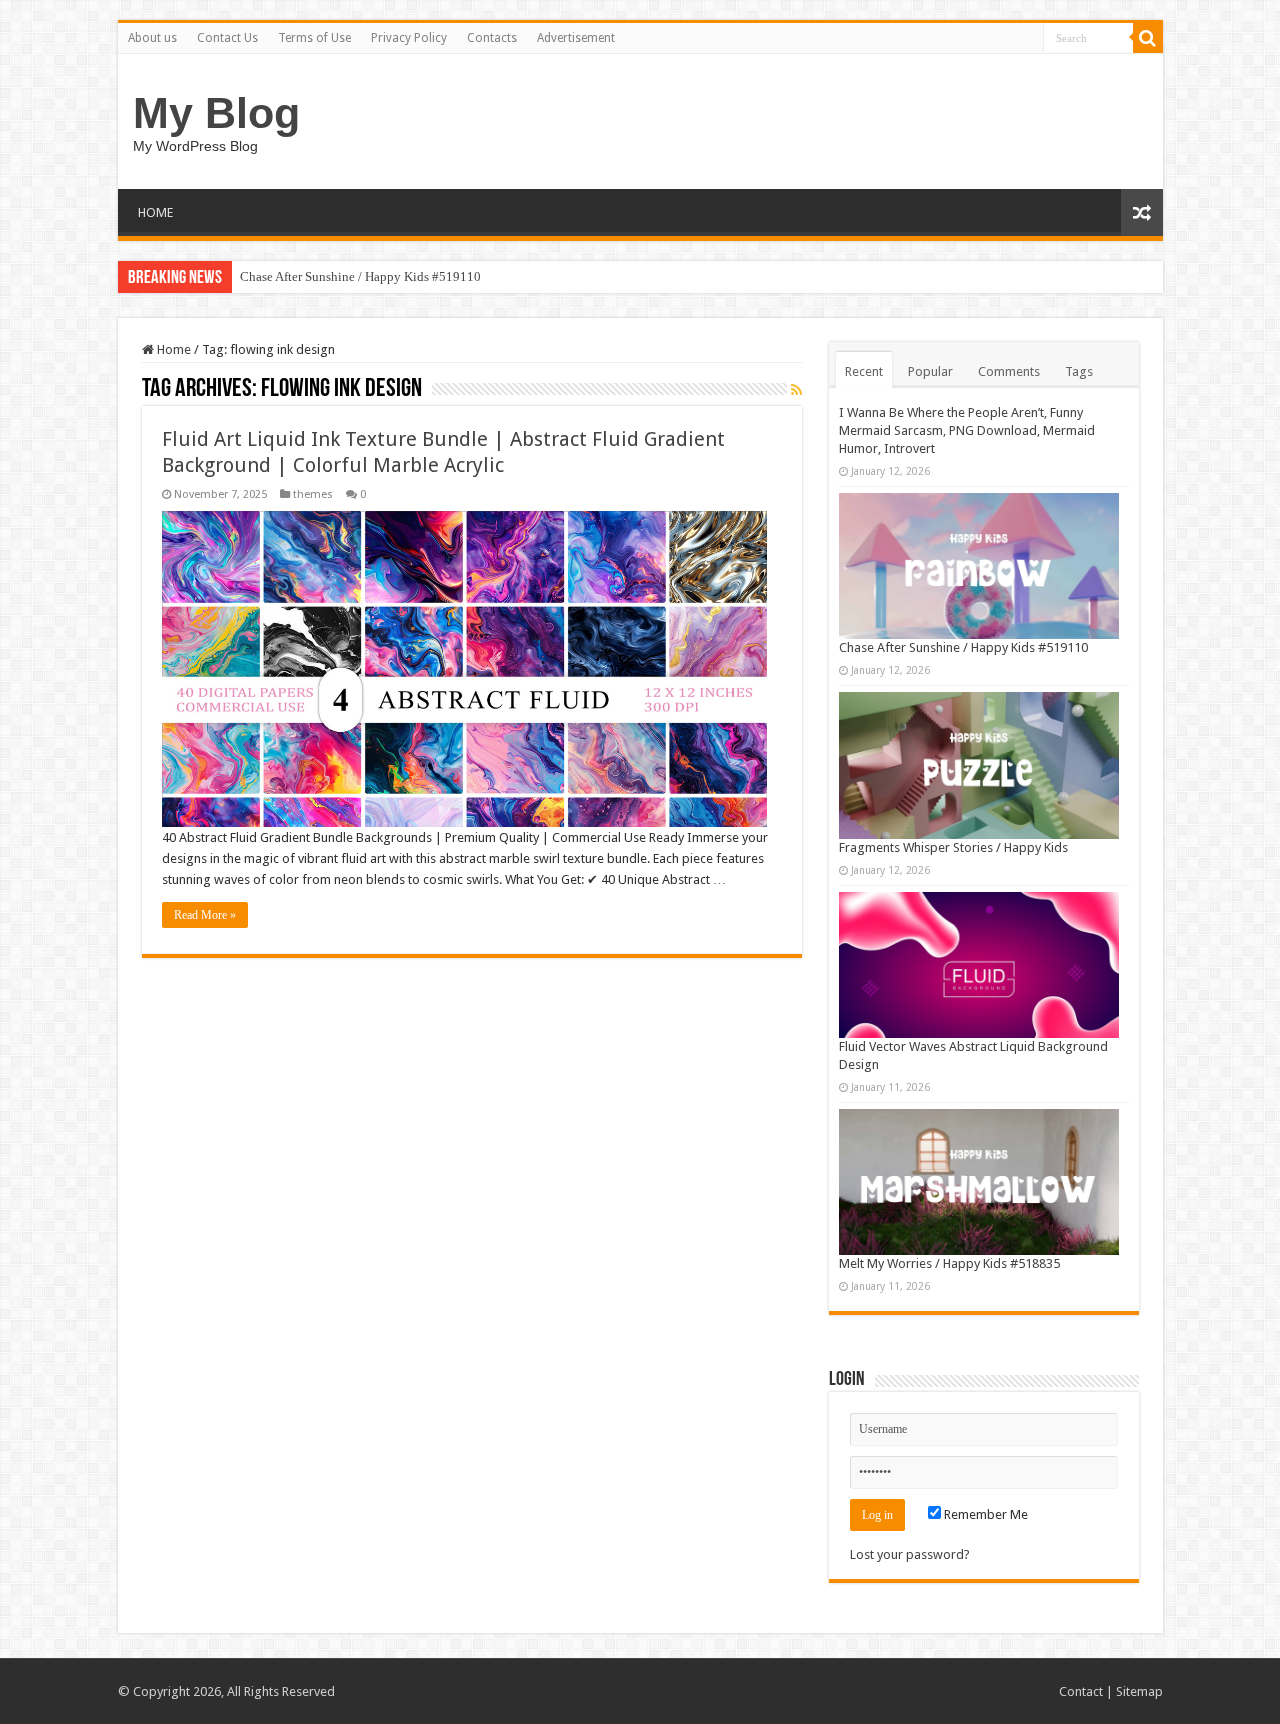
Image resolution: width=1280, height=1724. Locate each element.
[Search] (1148, 38)
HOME (155, 212)
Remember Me (984, 1514)
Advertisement (576, 38)
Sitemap (1139, 1691)
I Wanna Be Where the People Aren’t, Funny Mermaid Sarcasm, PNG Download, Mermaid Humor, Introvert (967, 430)
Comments (1009, 371)
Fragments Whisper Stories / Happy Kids (953, 847)
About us (152, 38)
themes (313, 494)
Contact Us (227, 38)
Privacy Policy (409, 38)
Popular (930, 371)
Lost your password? (910, 1554)
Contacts (492, 38)
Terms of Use (314, 38)
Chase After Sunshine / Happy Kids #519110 (360, 276)
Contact (1081, 1691)
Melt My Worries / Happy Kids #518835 (949, 1263)
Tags (1079, 371)
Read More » (205, 915)
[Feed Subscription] (796, 390)
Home (172, 349)
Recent (864, 371)
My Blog (216, 113)
